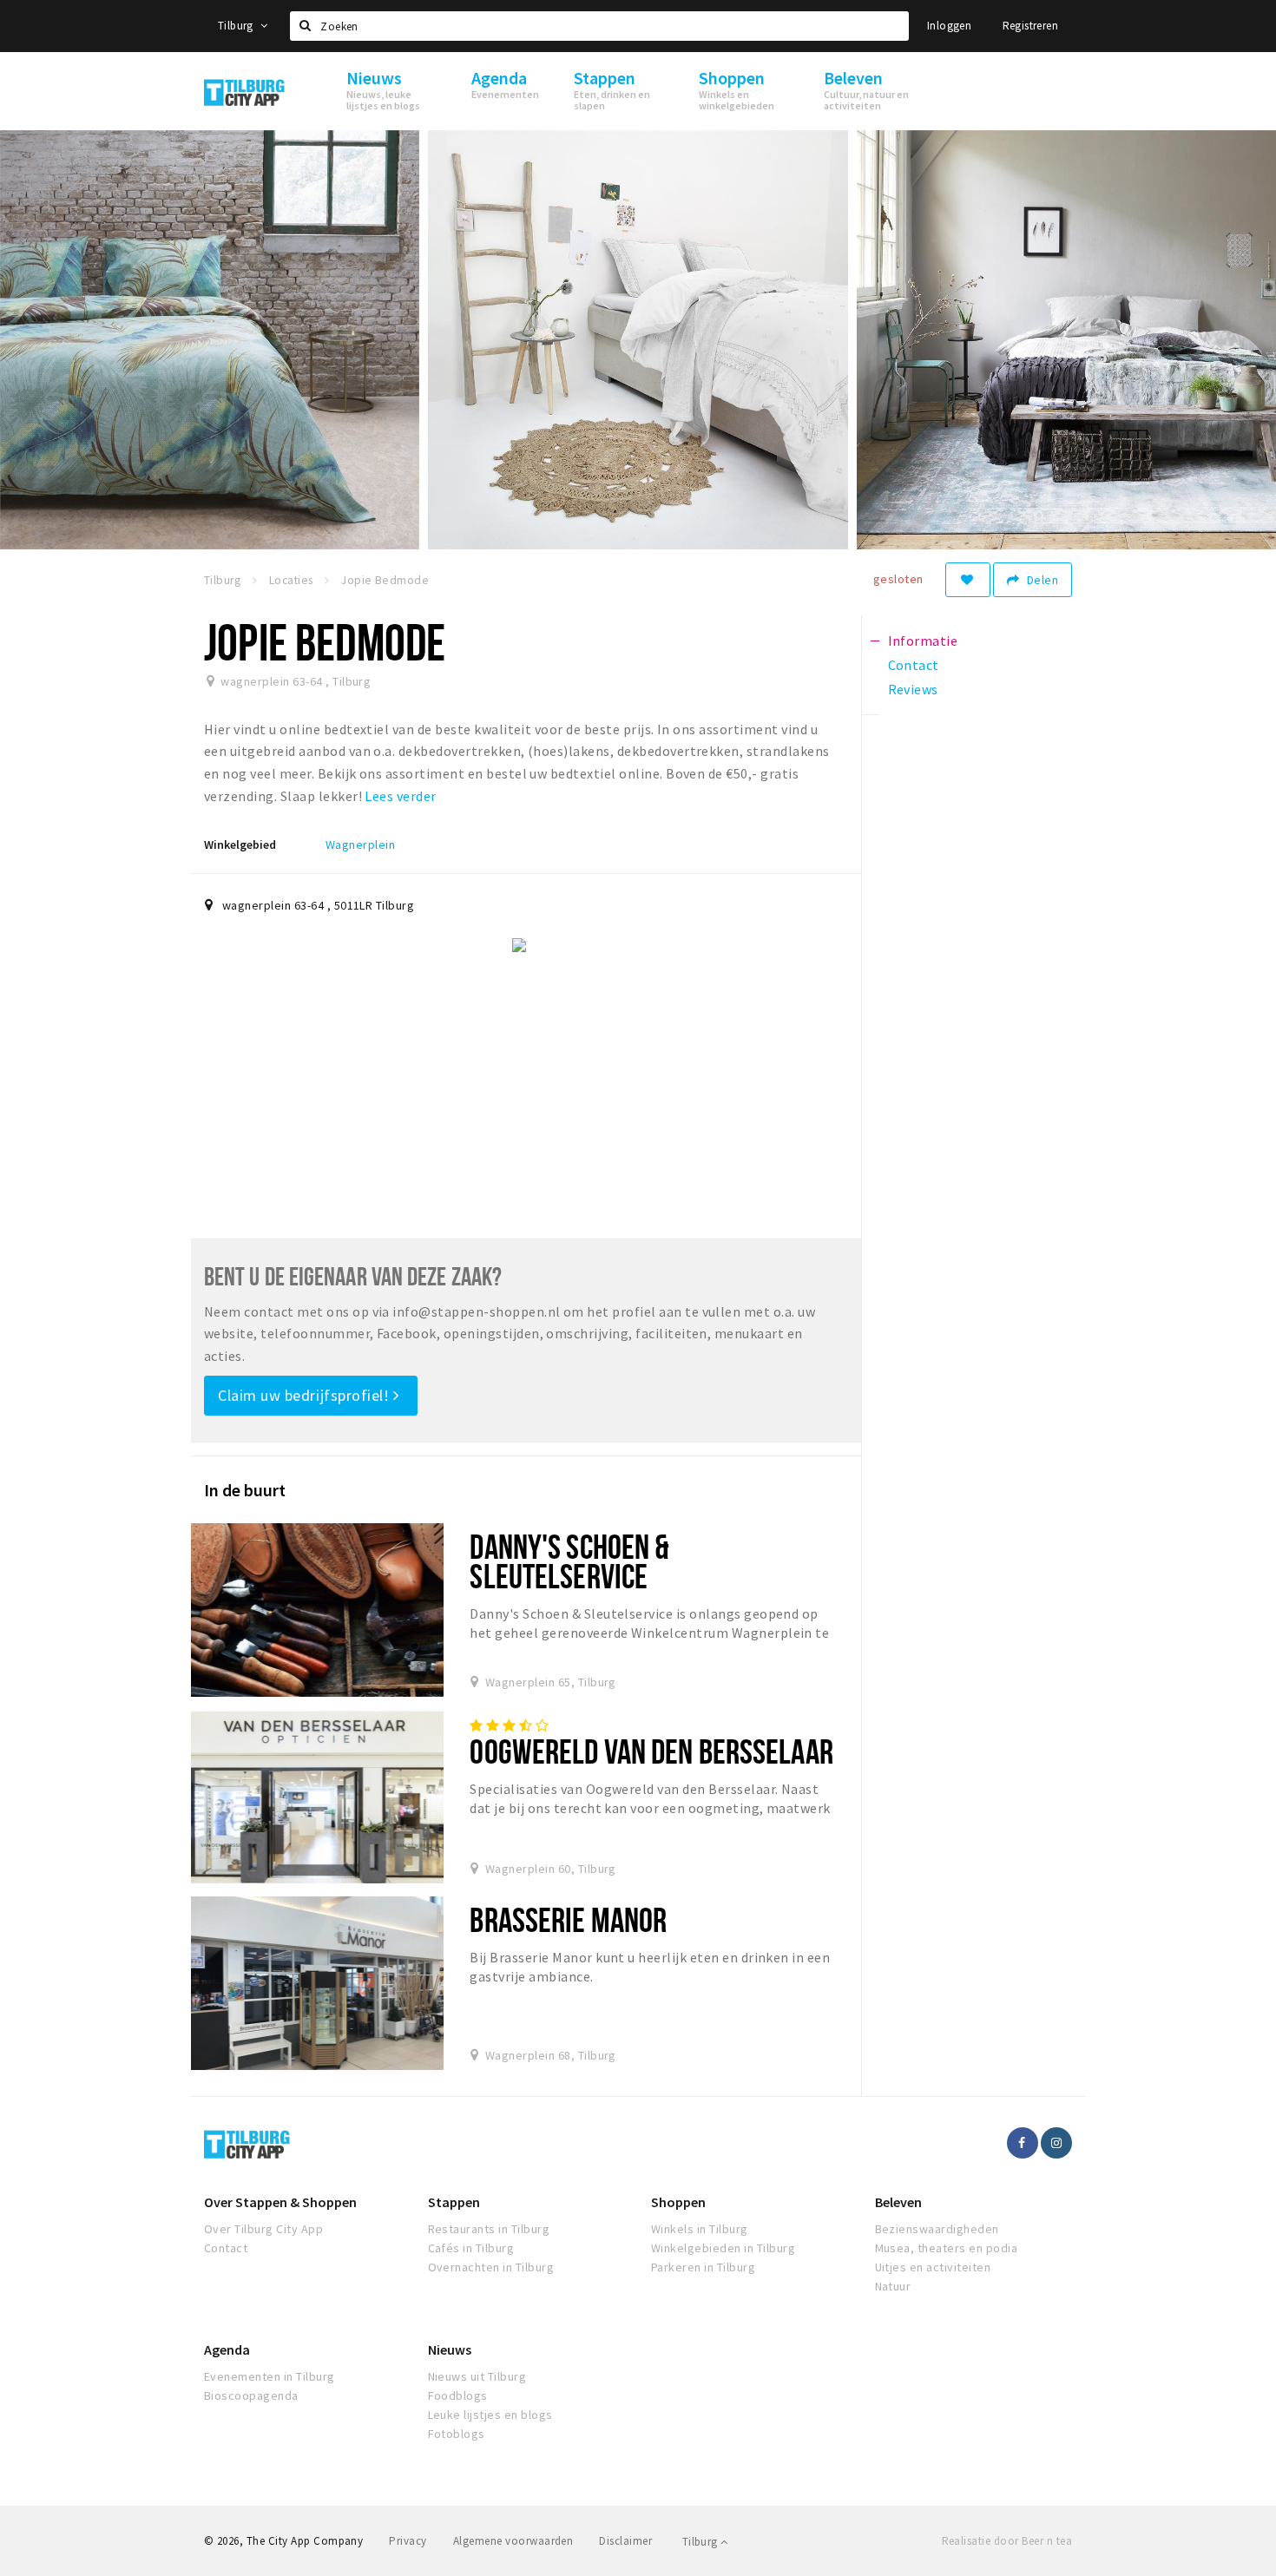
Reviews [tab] (913, 689)
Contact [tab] (914, 665)
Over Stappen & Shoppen (280, 2202)
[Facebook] (1023, 2143)
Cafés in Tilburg (471, 2248)
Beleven (898, 2202)
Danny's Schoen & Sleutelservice (569, 1561)
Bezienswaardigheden (937, 2229)
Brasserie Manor (568, 1919)
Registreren (1030, 26)
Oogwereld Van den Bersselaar (651, 1751)
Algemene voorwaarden (513, 2541)
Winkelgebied (240, 844)
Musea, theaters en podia (947, 2248)
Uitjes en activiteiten (933, 2267)
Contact (226, 2248)
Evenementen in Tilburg (270, 2376)
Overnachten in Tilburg (491, 2267)
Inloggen (949, 26)
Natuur (893, 2286)
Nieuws (450, 2349)
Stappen (454, 2202)
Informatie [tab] (923, 641)
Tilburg (237, 26)
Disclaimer (625, 2541)
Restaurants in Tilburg (489, 2229)
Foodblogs (458, 2395)
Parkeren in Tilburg (703, 2267)
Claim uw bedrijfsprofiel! (306, 1395)
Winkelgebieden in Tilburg (723, 2248)
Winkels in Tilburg (700, 2229)
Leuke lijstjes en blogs (490, 2415)
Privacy (408, 2541)
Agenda (227, 2349)
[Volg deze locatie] (968, 580)
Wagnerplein (360, 844)
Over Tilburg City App (263, 2229)
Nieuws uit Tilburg (477, 2376)
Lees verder (400, 796)
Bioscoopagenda (251, 2395)
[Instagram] (1056, 2143)
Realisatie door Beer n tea (1007, 2541)
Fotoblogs (457, 2434)
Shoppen (678, 2202)
